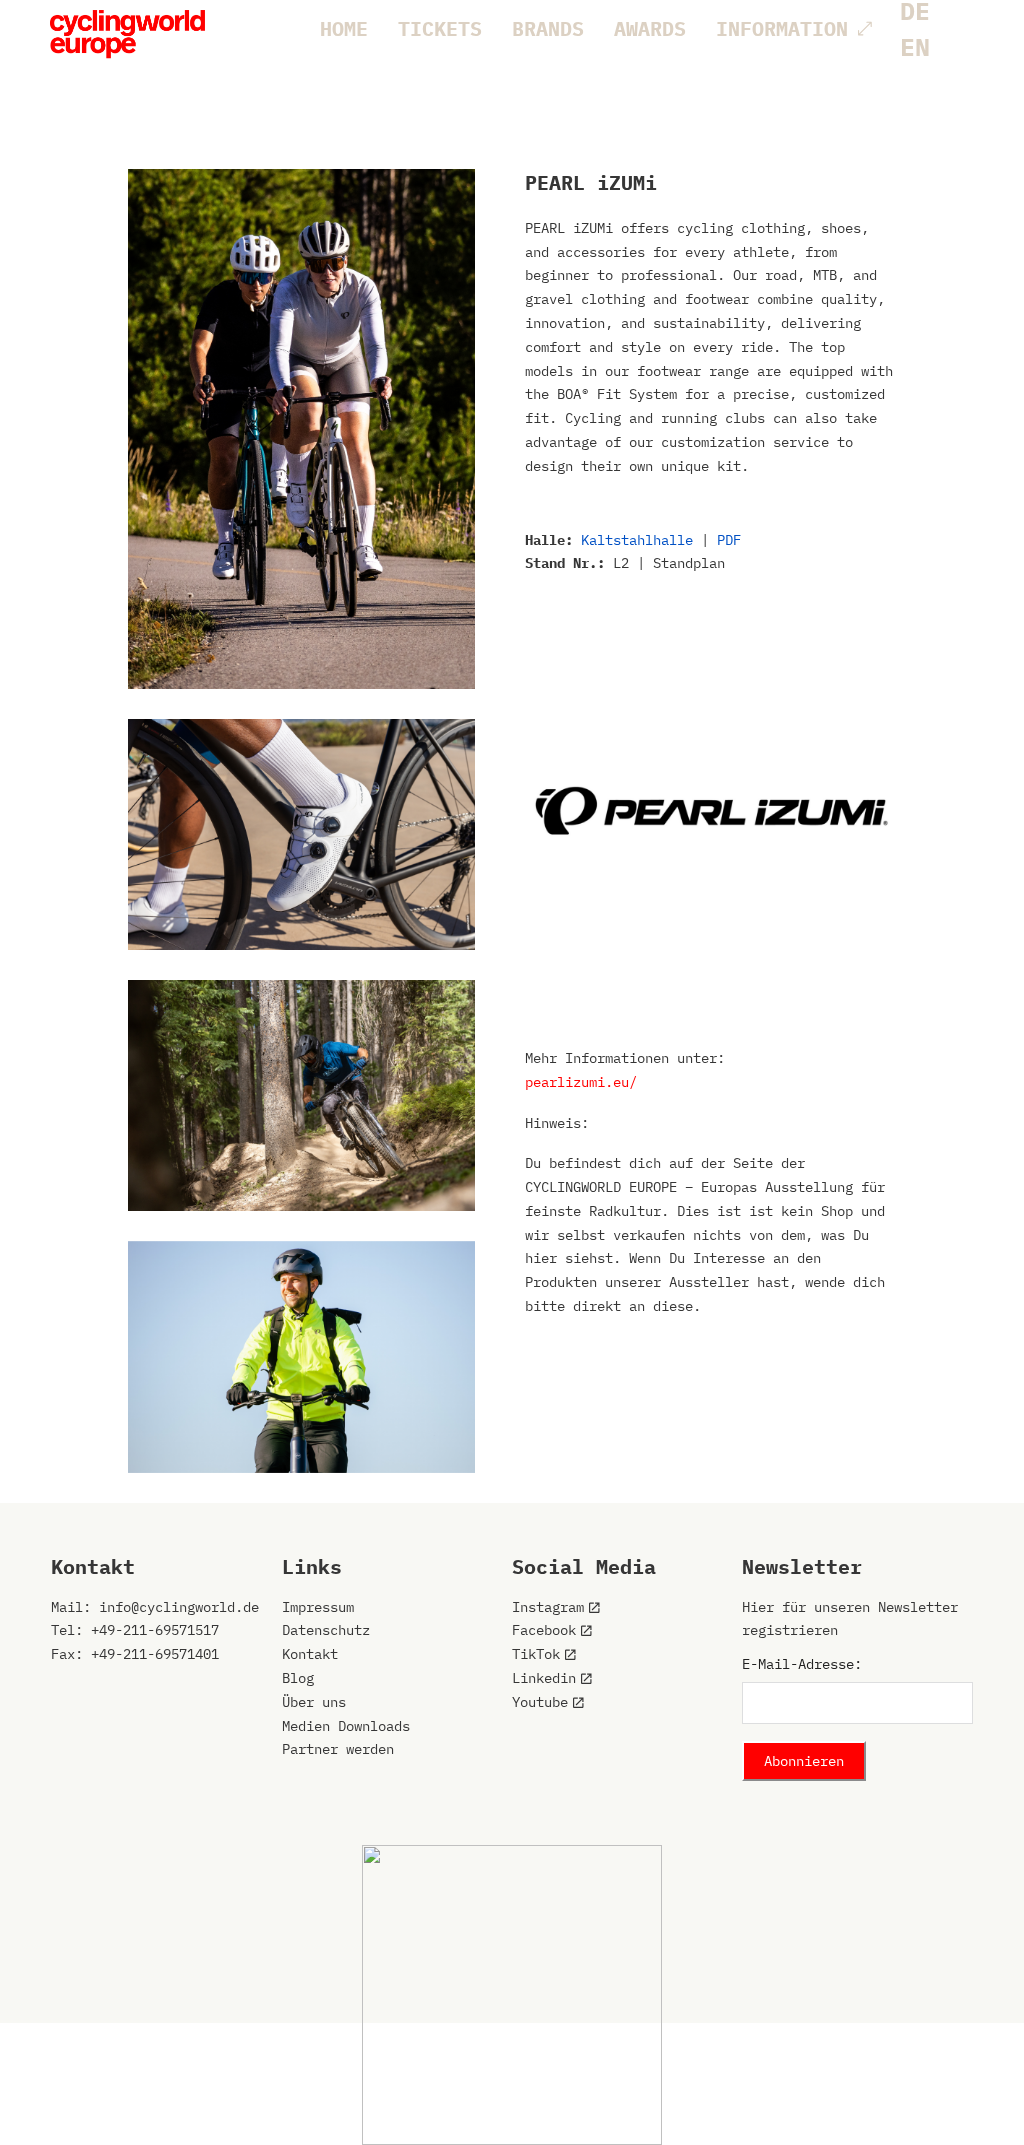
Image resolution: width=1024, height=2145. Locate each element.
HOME (344, 28)
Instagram (548, 1607)
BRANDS (548, 28)
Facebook (544, 1630)
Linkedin (544, 1678)
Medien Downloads (346, 1726)
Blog (298, 1678)
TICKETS (440, 28)
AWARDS (650, 28)
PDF (729, 540)
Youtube (540, 1702)
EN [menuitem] (915, 46)
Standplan (689, 563)
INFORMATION (782, 28)
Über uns (314, 1702)
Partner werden (338, 1749)
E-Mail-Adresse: (802, 1664)
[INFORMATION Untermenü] (865, 29)
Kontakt (310, 1654)
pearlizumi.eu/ (581, 1082)
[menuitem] (915, 47)
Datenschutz (326, 1630)
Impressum (318, 1607)
